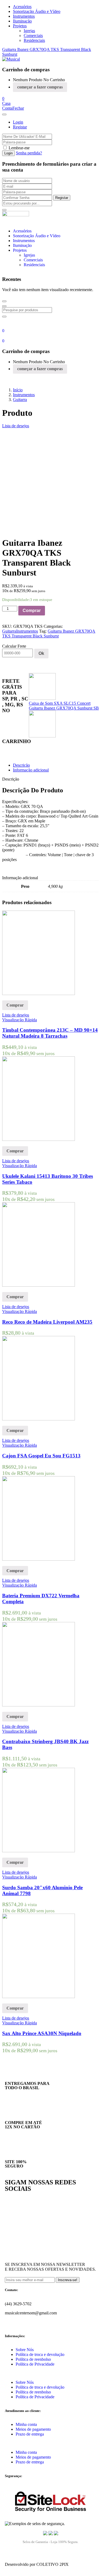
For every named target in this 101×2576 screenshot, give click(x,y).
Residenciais (34, 40)
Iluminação (22, 21)
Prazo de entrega (30, 2434)
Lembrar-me (19, 148)
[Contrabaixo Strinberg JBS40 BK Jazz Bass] (39, 1705)
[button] (3, 99)
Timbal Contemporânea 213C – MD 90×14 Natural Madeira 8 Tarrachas (50, 1033)
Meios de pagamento (33, 2429)
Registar (20, 127)
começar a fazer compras (40, 87)
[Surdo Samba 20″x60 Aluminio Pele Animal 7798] (39, 1851)
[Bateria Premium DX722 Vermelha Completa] (39, 1559)
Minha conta (26, 2424)
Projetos (20, 26)
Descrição (21, 765)
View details (13, 527)
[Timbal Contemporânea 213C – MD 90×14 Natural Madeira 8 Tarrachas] (39, 994)
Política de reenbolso (33, 2359)
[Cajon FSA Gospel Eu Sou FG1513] (39, 1419)
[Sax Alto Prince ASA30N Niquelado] (39, 1997)
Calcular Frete (14, 646)
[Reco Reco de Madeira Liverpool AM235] (39, 1285)
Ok (41, 653)
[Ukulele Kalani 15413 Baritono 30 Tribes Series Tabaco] (39, 1139)
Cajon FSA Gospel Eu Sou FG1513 (41, 1456)
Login (18, 122)
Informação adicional (31, 770)
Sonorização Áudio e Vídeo (37, 11)
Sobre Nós (25, 2350)
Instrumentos (24, 16)
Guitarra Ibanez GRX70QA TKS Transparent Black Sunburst (49, 634)
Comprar (32, 610)
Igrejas (29, 31)
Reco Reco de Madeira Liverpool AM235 (47, 1322)
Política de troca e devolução (40, 2354)
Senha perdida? (29, 153)
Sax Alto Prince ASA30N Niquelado (42, 2033)
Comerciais (33, 36)
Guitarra (20, 400)
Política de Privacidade (35, 2364)
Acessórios (22, 7)
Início (18, 390)
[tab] (56, 765)
